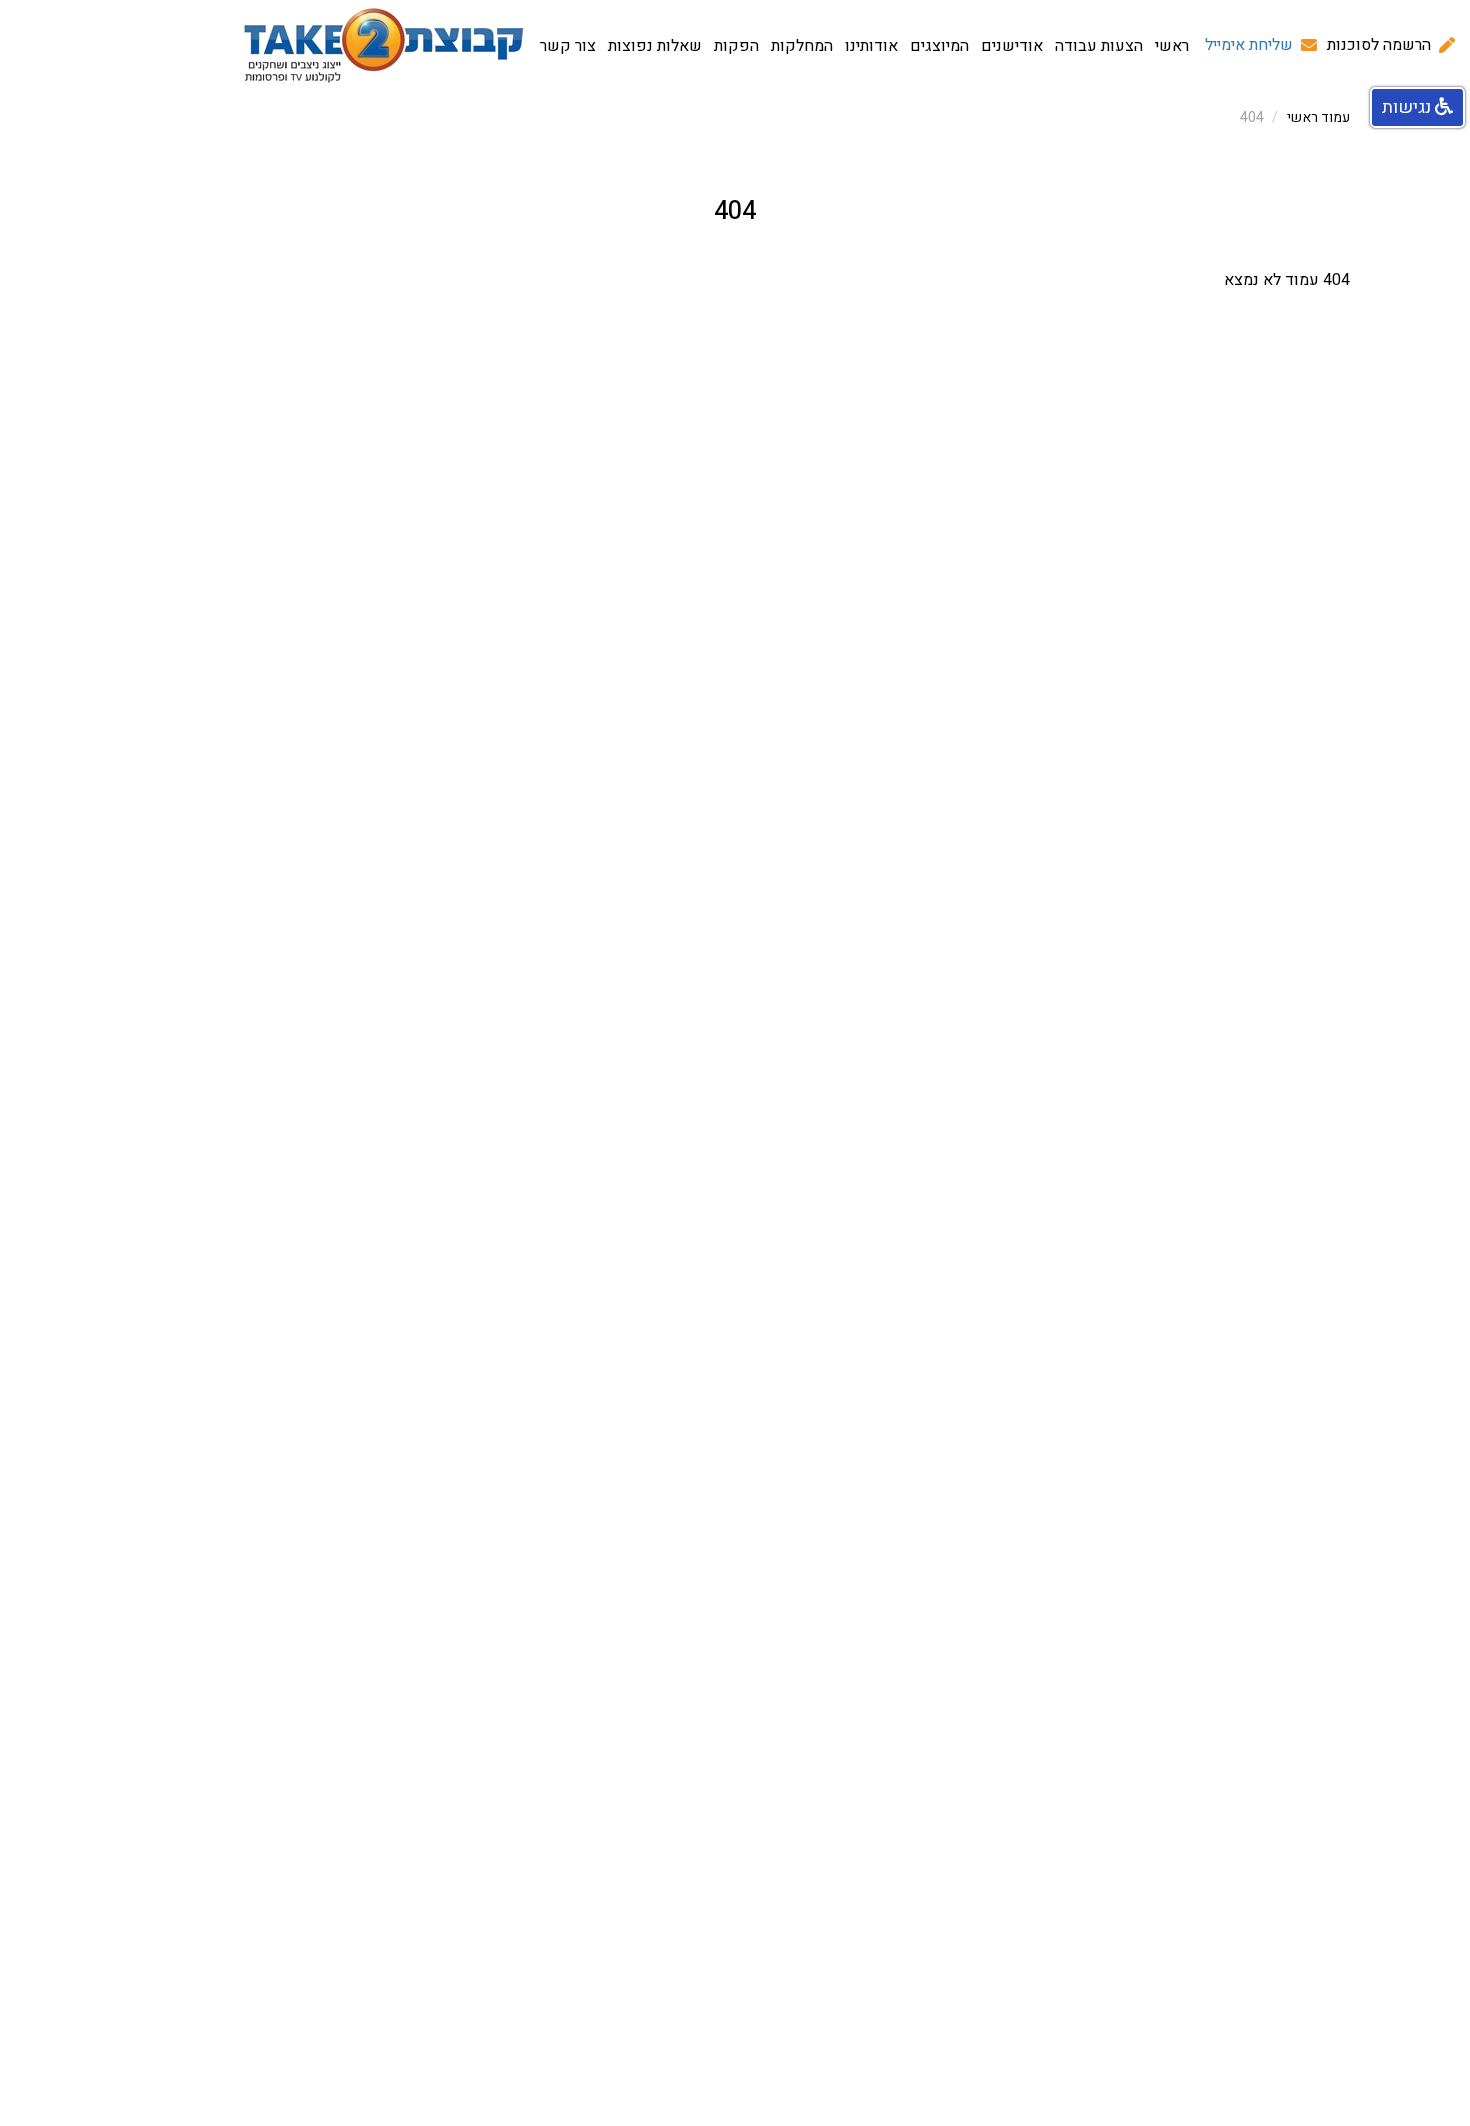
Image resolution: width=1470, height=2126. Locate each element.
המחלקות (802, 46)
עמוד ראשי (1318, 117)
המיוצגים (939, 46)
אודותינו (871, 46)
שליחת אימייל (1249, 45)
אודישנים (1012, 46)
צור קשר (568, 46)
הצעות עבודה (1099, 46)
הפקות (736, 46)
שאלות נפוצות (655, 46)
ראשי (1172, 46)
